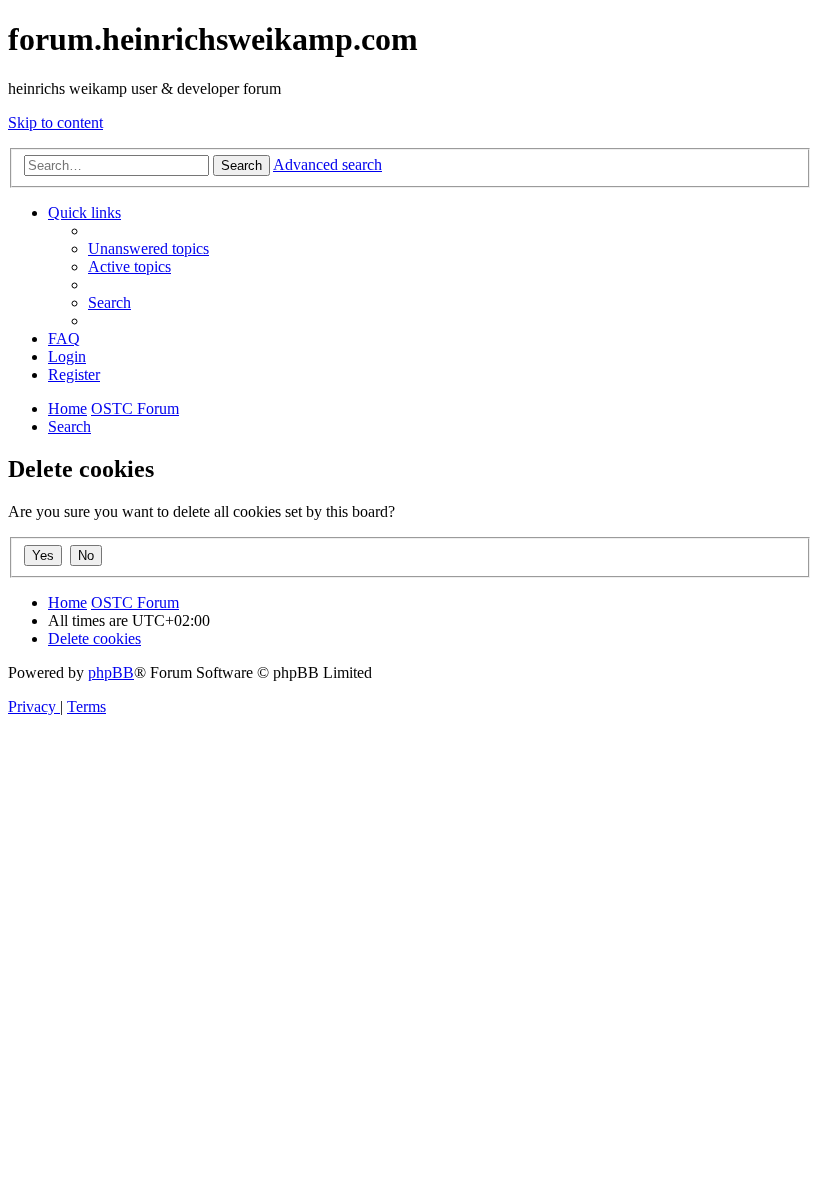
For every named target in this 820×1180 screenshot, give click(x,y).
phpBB (111, 672)
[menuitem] (148, 248)
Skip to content (55, 122)
